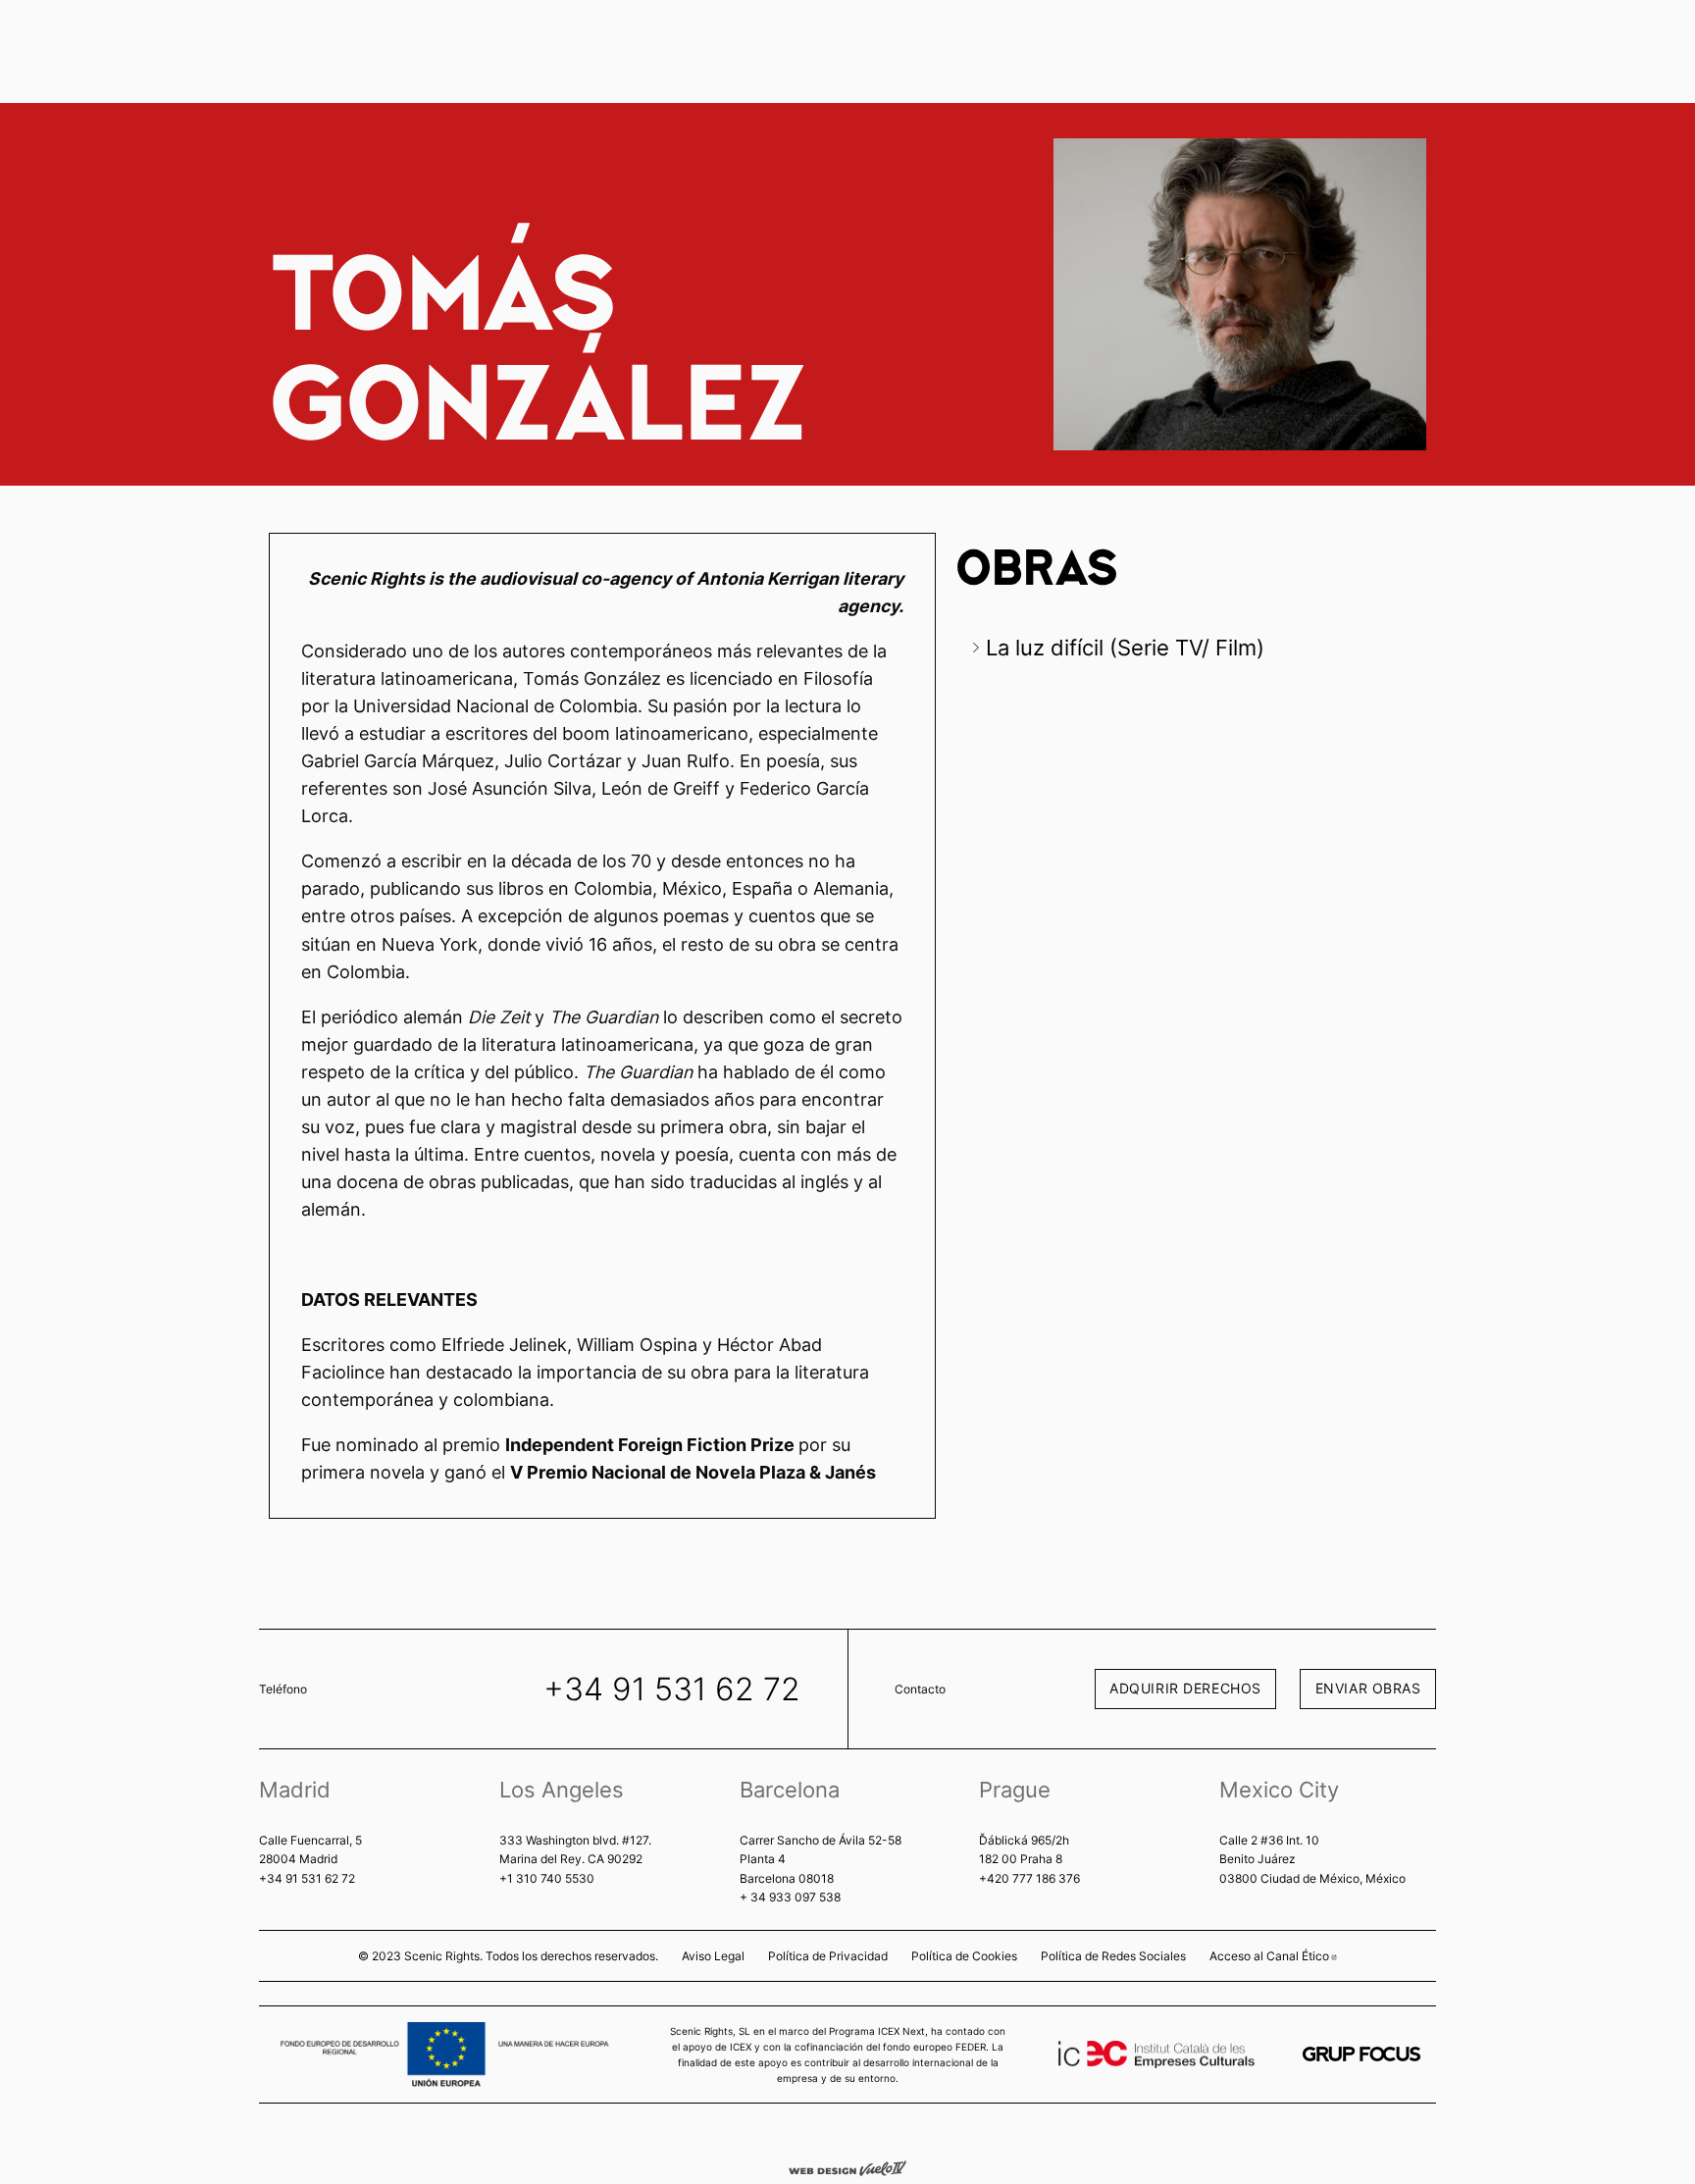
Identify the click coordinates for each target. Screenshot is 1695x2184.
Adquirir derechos (1185, 1688)
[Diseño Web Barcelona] (847, 2167)
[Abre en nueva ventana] (1361, 2054)
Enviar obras (1368, 1688)
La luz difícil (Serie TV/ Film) (1125, 648)
